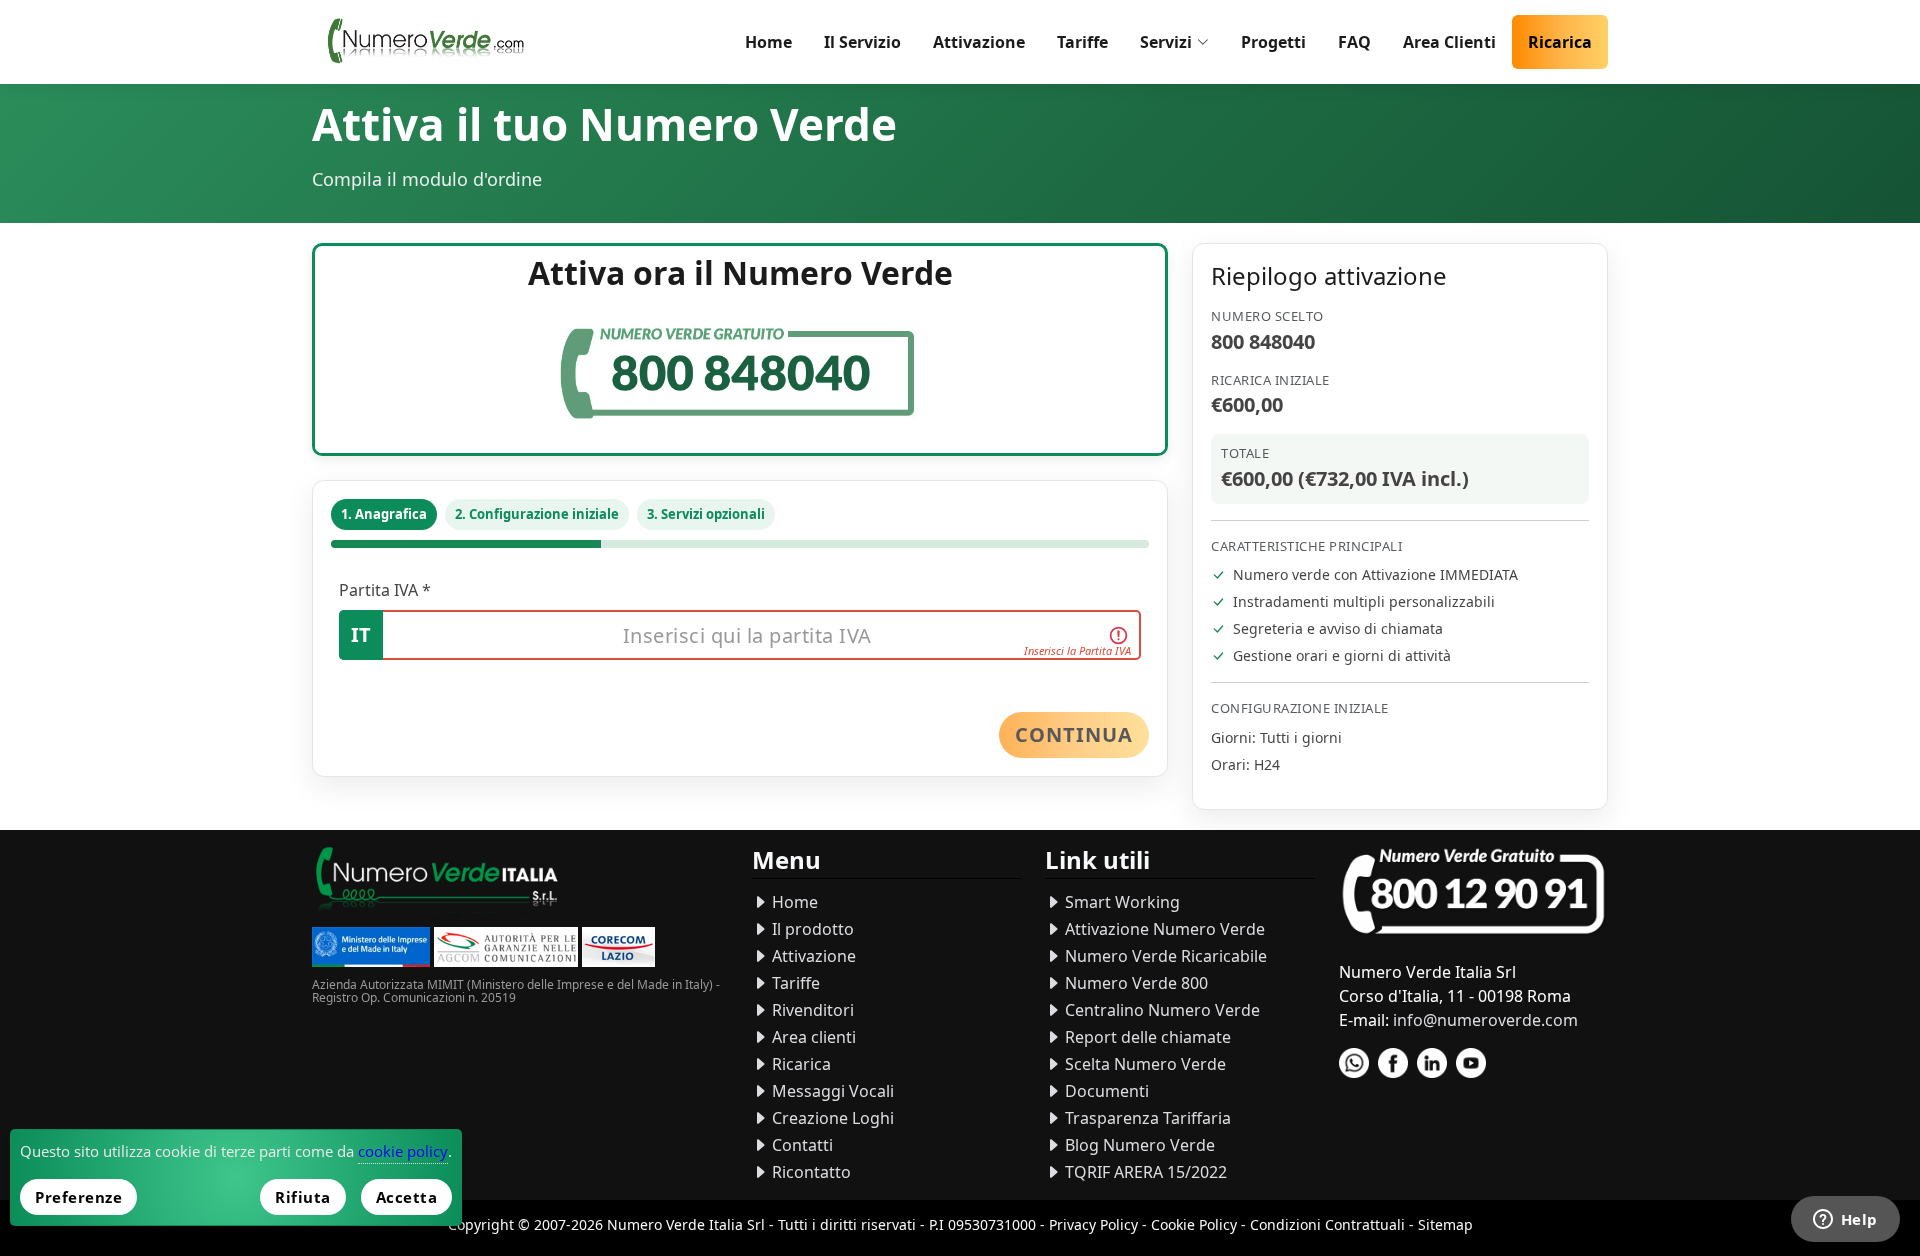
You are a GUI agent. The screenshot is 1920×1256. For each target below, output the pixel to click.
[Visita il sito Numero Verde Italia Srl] (437, 883)
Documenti (1105, 1091)
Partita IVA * (385, 590)
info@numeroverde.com (1485, 1020)
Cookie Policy (1194, 1224)
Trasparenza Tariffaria (1146, 1118)
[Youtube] (1471, 1063)
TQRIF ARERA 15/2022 (1144, 1172)
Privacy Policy (1093, 1224)
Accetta (407, 1197)
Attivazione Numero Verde (1163, 929)
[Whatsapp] (1354, 1063)
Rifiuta (303, 1197)
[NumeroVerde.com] (431, 42)
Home (768, 42)
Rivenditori (811, 1010)
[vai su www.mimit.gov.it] (371, 949)
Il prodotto (811, 929)
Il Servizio (862, 42)
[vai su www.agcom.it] (506, 949)
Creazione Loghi (831, 1118)
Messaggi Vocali (831, 1091)
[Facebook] (1393, 1063)
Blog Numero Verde (1138, 1145)
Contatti (800, 1145)
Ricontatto (809, 1172)
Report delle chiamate (1146, 1037)
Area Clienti (1449, 42)
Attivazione (979, 42)
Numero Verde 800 (1134, 983)
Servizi (1166, 42)
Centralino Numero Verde (1160, 1010)
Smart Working (1120, 902)
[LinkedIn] (1432, 1063)
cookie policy (403, 1151)
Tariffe (1082, 42)
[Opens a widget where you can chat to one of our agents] (1845, 1221)
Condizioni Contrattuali (1327, 1224)
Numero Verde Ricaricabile (1164, 956)
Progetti (1273, 42)
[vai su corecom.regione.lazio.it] (618, 949)
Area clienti (812, 1037)
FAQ (1354, 42)
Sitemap (1445, 1224)
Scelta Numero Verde (1143, 1064)
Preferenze (78, 1197)
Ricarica (1560, 42)
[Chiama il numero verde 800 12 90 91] (1473, 892)
